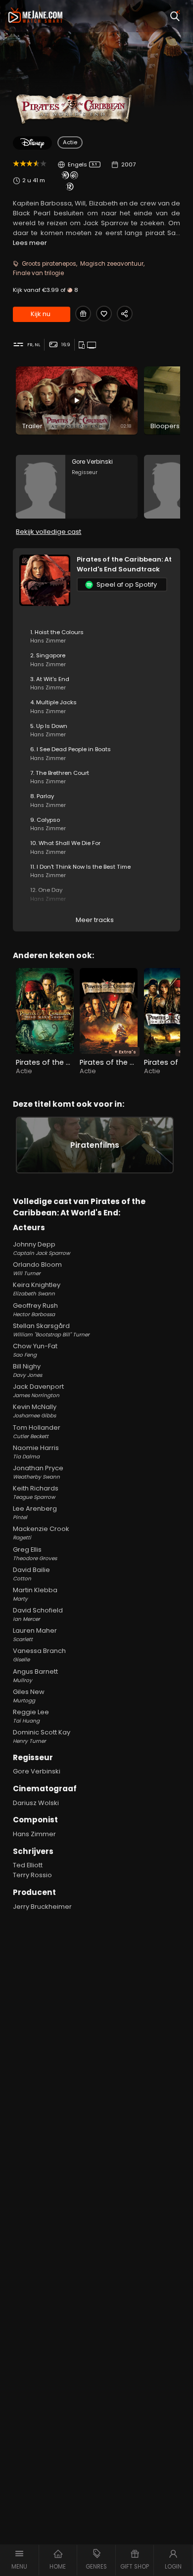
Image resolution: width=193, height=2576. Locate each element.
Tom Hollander (37, 1431)
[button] (20, 2560)
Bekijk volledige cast (48, 532)
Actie (70, 142)
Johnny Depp (41, 1248)
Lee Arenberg (35, 1512)
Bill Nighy (27, 1370)
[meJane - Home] (35, 16)
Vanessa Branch (39, 1655)
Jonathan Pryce (38, 1472)
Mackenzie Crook (41, 1533)
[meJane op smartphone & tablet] (83, 345)
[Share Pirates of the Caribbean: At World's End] (125, 314)
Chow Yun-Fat (35, 1350)
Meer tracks (95, 920)
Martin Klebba (35, 1594)
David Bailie (31, 1574)
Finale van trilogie (38, 273)
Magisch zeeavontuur (112, 264)
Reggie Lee (31, 1716)
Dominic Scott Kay (42, 1736)
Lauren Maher (35, 1634)
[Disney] (32, 143)
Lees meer (30, 243)
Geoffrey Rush (35, 1309)
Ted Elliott (28, 1865)
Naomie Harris (36, 1452)
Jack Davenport (38, 1390)
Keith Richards (36, 1492)
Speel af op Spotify (127, 584)
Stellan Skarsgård (51, 1330)
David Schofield (38, 1614)
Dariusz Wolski (36, 1803)
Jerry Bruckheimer (42, 1907)
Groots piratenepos (49, 264)
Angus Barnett (35, 1675)
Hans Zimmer (34, 1834)
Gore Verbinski (37, 1771)
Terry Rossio (32, 1875)
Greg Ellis (35, 1553)
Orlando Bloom (37, 1268)
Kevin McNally (35, 1411)
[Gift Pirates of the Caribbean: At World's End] (83, 314)
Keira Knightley (37, 1289)
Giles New (29, 1696)
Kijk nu (41, 314)
